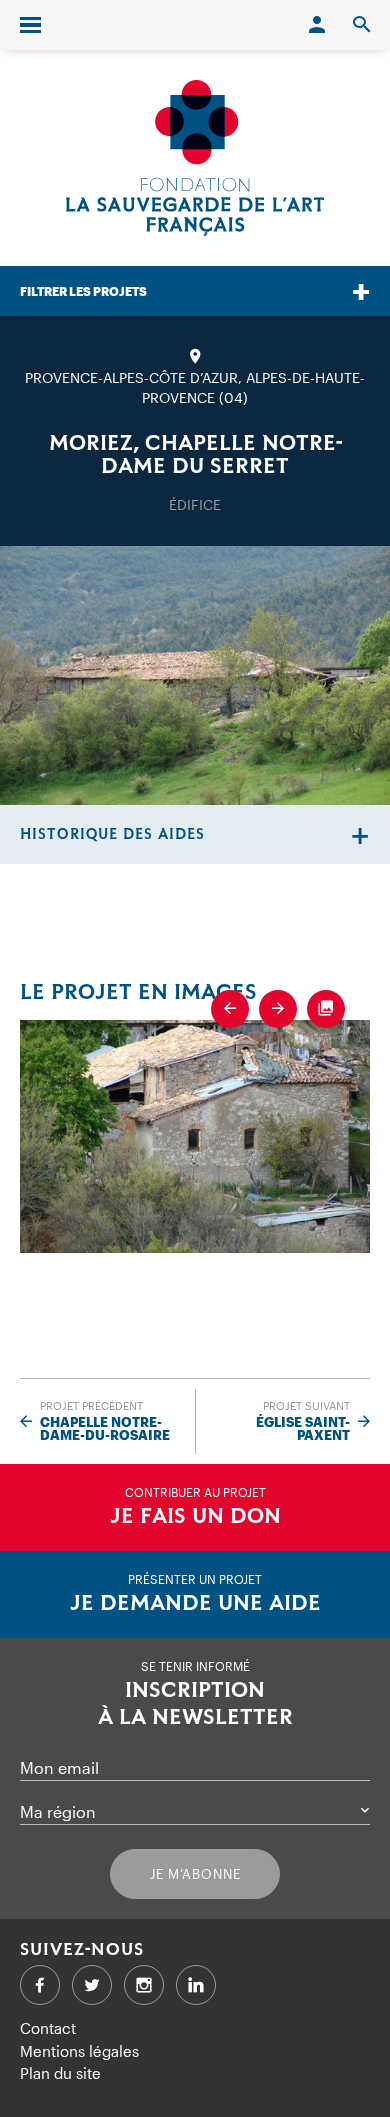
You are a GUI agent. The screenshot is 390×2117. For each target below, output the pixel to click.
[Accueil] (195, 158)
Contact (48, 2028)
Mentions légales (79, 2051)
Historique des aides (112, 834)
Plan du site (60, 2073)
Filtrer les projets (83, 291)
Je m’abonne (195, 1874)
